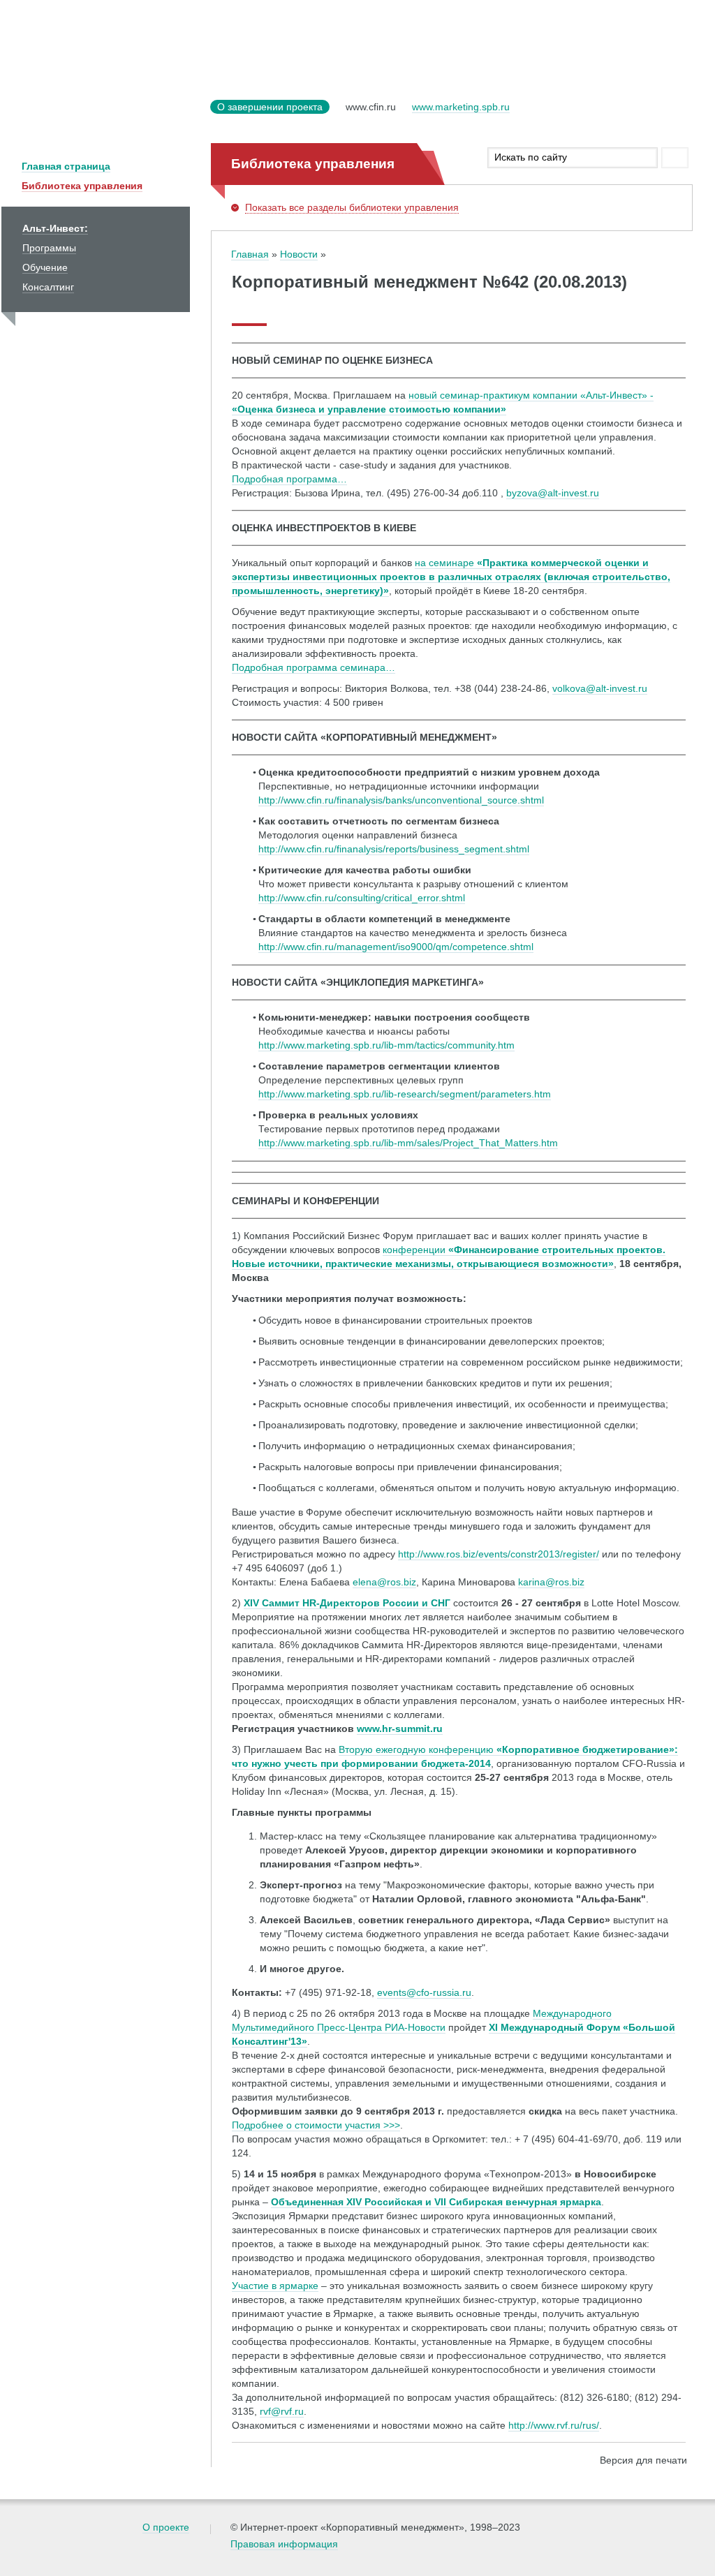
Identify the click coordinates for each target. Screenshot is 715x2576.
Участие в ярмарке (275, 2286)
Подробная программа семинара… (314, 667)
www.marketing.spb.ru (461, 107)
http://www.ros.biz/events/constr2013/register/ (499, 1554)
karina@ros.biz (551, 1582)
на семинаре (451, 577)
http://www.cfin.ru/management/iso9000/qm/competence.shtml (396, 947)
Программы (49, 248)
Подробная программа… (289, 479)
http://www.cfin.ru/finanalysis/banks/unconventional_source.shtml (401, 800)
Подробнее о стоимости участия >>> (316, 2125)
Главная (250, 254)
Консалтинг (48, 287)
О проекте (166, 2527)
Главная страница (66, 166)
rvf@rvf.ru (282, 2411)
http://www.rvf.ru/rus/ (554, 2425)
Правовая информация (284, 2544)
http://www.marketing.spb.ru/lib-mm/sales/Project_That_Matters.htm (408, 1143)
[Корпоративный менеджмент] (103, 116)
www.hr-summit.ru (400, 1729)
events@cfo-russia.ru (424, 1992)
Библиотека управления (82, 186)
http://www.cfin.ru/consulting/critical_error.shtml (362, 898)
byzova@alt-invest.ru (553, 493)
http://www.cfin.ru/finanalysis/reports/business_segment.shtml (394, 849)
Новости (299, 254)
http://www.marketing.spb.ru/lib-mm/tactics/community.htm (386, 1045)
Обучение (45, 267)
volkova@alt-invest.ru (600, 688)
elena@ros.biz (384, 1582)
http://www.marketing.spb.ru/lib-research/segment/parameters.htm (405, 1094)
